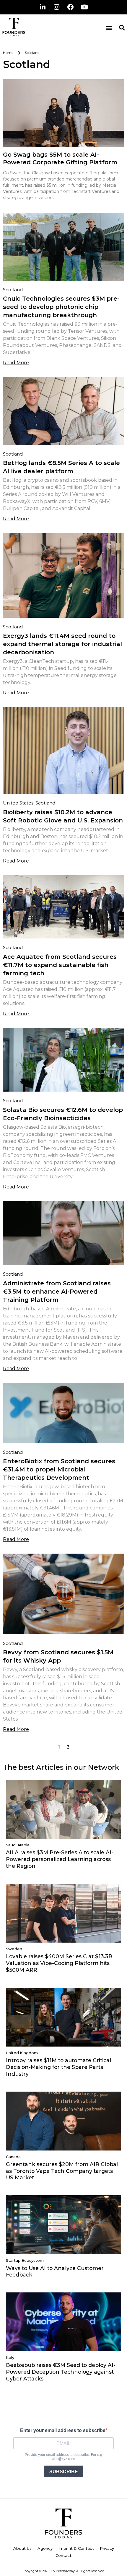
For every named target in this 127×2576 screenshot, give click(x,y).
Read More (16, 363)
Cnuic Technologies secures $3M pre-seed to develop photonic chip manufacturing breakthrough (61, 307)
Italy (10, 2358)
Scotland (13, 290)
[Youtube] (84, 7)
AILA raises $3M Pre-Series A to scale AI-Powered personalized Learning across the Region (60, 1859)
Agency (45, 2548)
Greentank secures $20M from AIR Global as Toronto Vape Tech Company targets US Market (62, 2171)
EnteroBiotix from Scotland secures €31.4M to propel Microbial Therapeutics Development (59, 1469)
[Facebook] (71, 7)
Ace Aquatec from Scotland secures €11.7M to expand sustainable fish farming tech (60, 965)
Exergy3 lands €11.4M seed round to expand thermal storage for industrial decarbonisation (62, 644)
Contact (63, 2555)
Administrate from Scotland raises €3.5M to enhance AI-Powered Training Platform (57, 1292)
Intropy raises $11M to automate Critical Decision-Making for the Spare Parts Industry (58, 2067)
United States (18, 803)
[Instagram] (57, 7)
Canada (13, 2157)
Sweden (14, 1949)
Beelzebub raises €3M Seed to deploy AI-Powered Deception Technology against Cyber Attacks (61, 2372)
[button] (109, 28)
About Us (22, 2548)
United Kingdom (22, 2053)
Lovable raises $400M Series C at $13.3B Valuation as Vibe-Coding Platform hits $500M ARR (59, 1963)
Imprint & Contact (76, 2548)
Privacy (107, 2548)
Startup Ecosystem (25, 2260)
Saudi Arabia (18, 1845)
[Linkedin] (43, 7)
